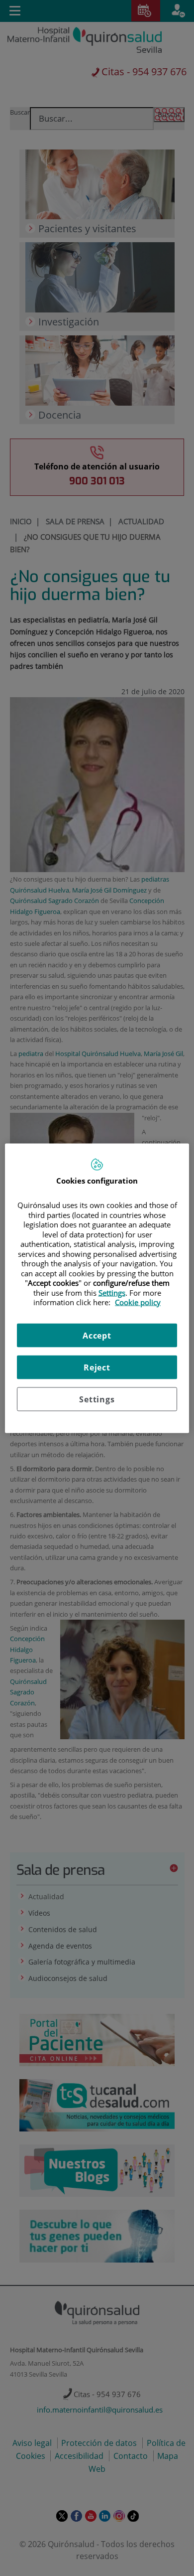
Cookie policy (138, 1302)
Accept (97, 1335)
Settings (97, 1399)
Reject (97, 1367)
